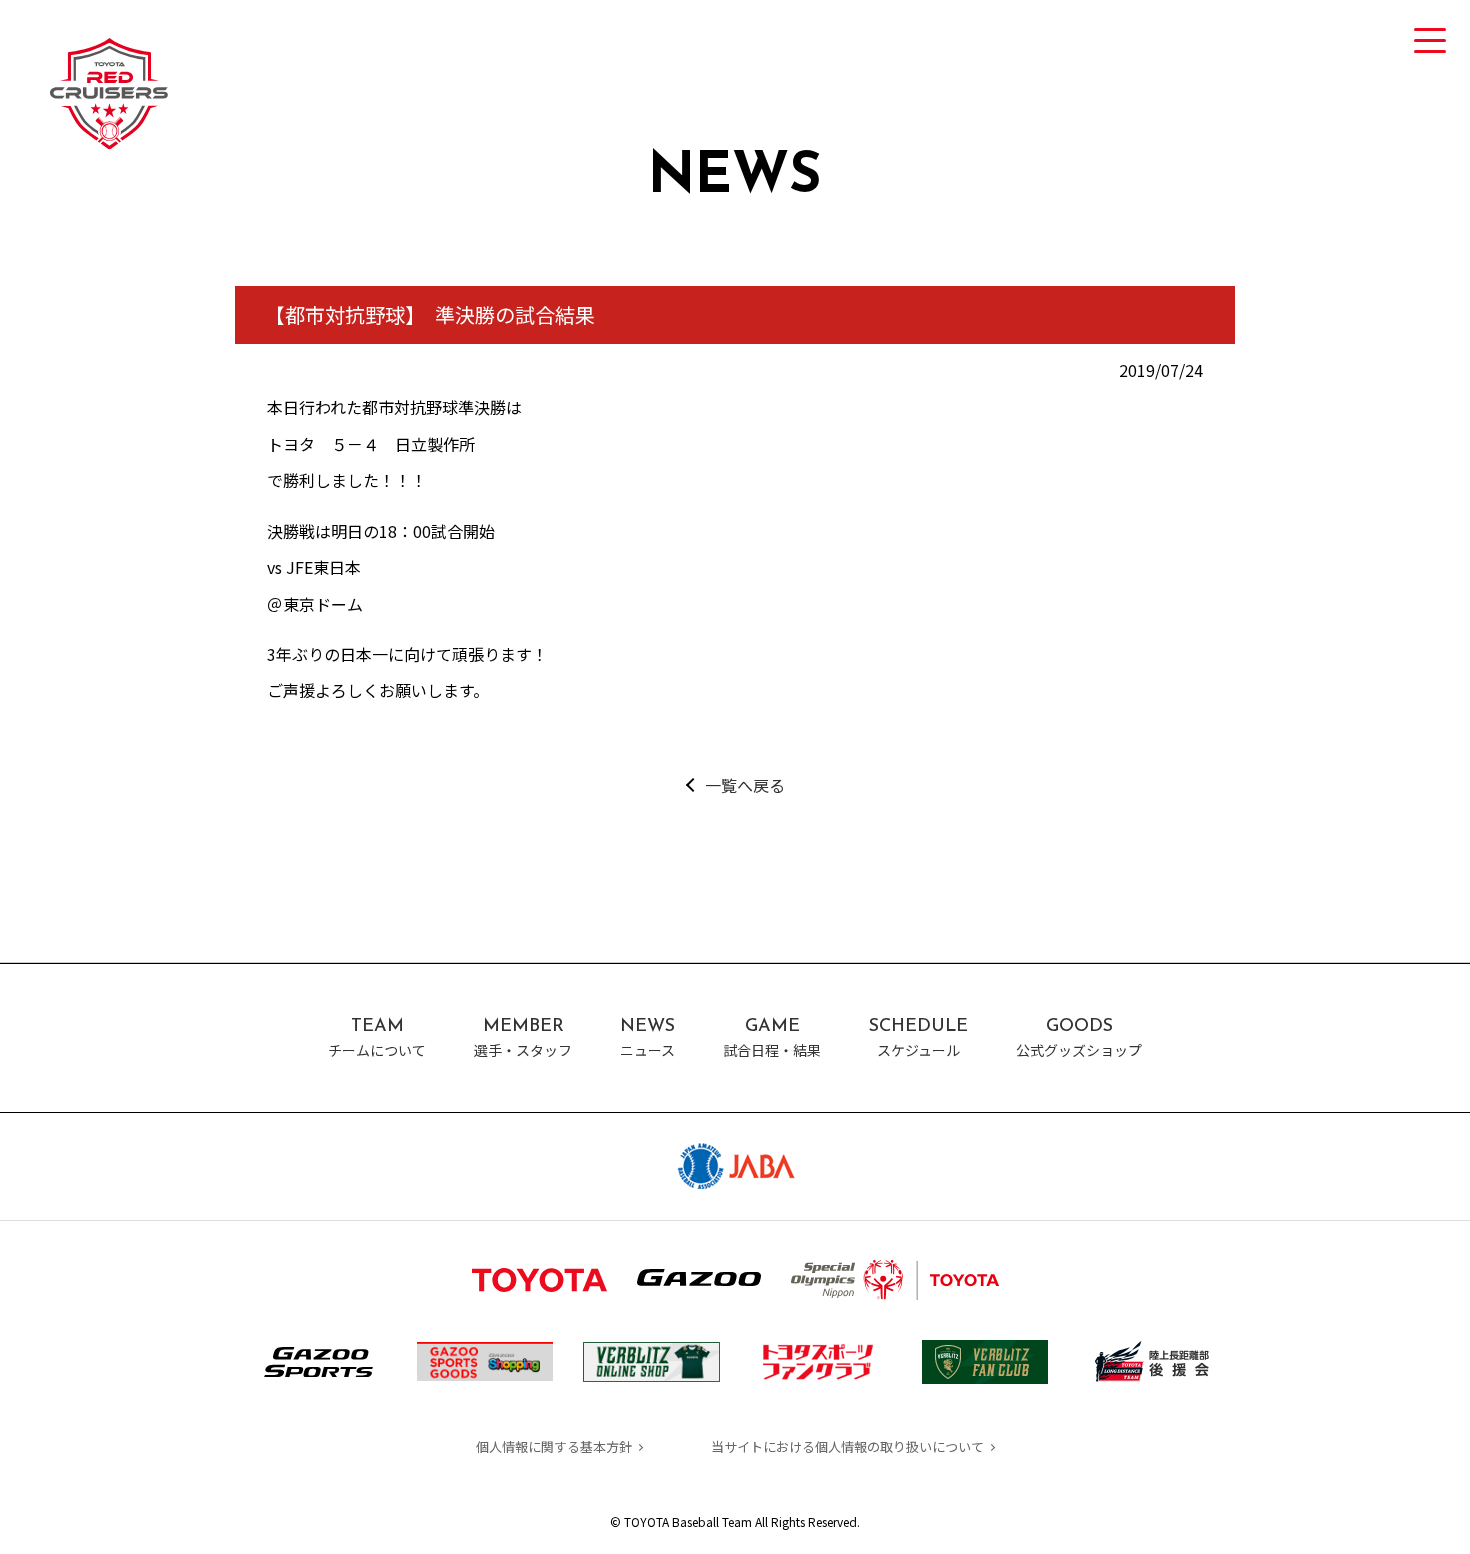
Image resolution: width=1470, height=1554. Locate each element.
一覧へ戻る (744, 785)
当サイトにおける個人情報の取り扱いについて (847, 1446)
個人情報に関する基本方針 (554, 1446)
